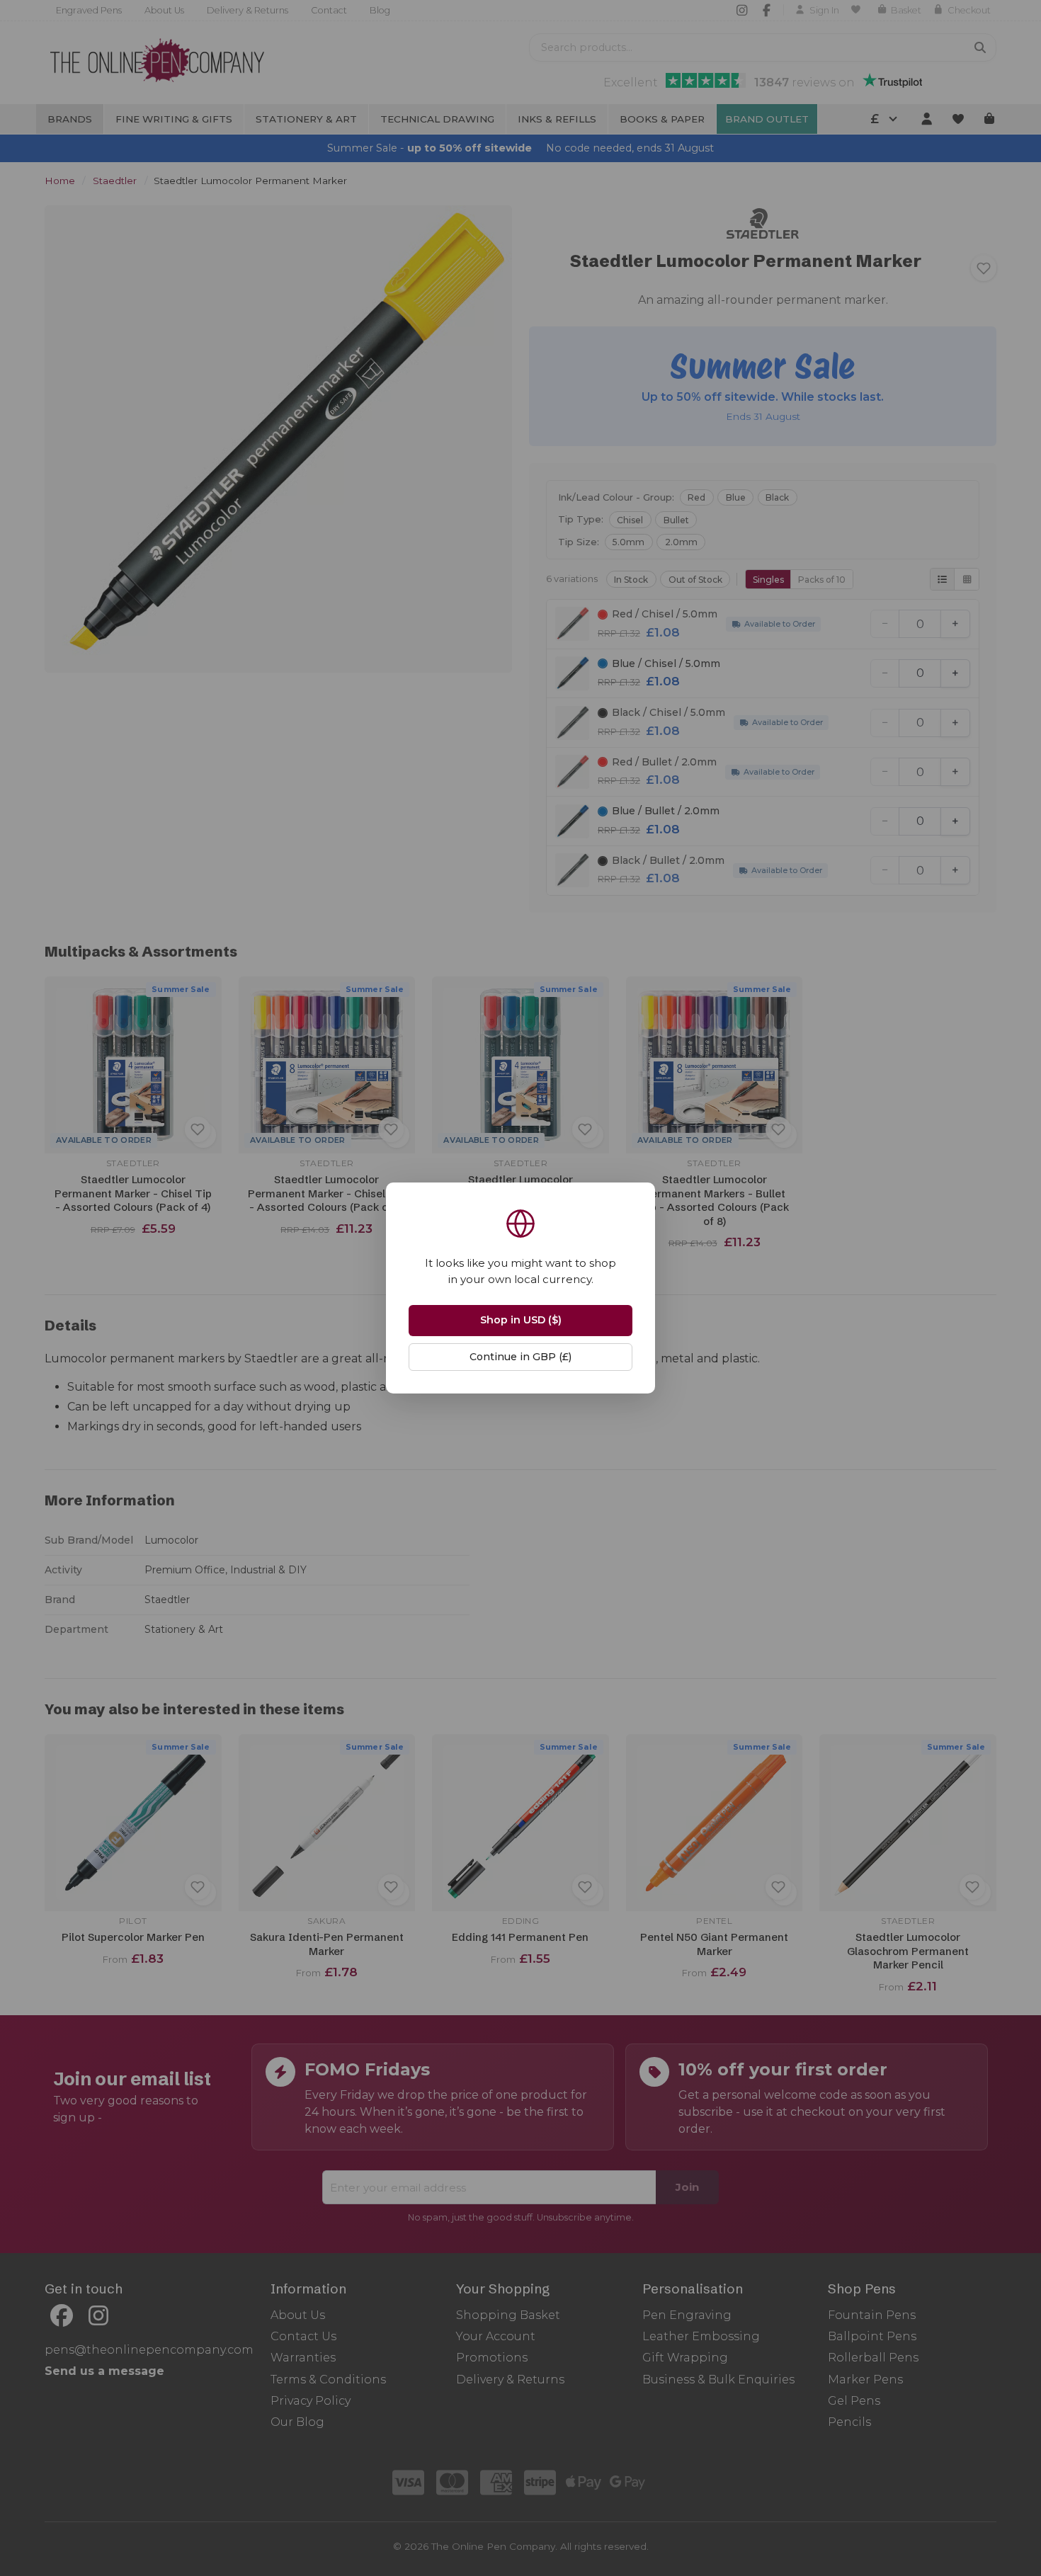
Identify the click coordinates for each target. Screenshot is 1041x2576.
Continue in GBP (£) (520, 1357)
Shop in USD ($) (521, 1320)
